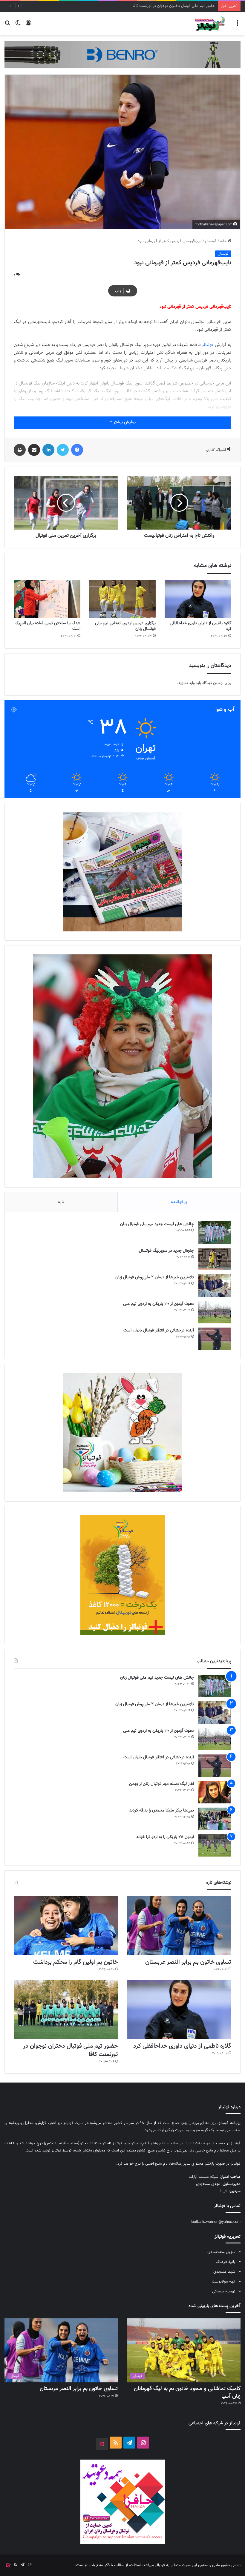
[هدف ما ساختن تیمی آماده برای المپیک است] (47, 599)
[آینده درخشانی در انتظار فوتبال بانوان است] (215, 1339)
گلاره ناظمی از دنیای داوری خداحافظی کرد (200, 626)
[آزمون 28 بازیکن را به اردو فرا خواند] (215, 1845)
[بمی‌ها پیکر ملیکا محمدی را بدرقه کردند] (215, 1819)
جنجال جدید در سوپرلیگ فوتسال (166, 1251)
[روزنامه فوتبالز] (210, 23)
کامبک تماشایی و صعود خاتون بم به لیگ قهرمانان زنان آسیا (187, 2393)
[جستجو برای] (7, 26)
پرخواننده (179, 1202)
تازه (61, 1202)
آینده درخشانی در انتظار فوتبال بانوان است (159, 1331)
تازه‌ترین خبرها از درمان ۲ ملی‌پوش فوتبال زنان (155, 1277)
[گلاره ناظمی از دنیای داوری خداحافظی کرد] (198, 599)
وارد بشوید (186, 683)
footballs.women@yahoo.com (216, 2222)
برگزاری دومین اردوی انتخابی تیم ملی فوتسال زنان (125, 626)
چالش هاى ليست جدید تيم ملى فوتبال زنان (157, 1224)
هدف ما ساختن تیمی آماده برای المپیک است (48, 626)
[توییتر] (63, 450)
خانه (224, 241)
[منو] (238, 26)
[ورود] (28, 26)
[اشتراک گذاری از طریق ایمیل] (34, 450)
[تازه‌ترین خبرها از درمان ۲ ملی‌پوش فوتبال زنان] (215, 1286)
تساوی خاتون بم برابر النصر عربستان (188, 1962)
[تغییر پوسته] (18, 26)
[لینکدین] (48, 450)
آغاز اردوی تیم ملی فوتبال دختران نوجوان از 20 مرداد (174, 6)
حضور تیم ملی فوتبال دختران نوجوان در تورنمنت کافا (71, 2050)
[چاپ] (20, 450)
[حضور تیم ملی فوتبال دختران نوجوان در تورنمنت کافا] (66, 2010)
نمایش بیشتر (124, 422)
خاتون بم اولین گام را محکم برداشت (76, 1962)
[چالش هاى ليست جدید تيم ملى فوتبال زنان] (215, 1232)
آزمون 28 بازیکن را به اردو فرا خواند (165, 1837)
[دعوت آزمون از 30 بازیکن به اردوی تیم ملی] (215, 1312)
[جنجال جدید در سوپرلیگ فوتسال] (215, 1259)
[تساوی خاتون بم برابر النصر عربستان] (179, 1926)
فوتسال (211, 241)
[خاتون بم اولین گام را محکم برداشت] (66, 1926)
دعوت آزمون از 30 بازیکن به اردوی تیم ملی (159, 1304)
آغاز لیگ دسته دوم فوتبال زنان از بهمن (161, 1784)
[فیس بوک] (77, 450)
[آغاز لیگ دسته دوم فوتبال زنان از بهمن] (215, 1792)
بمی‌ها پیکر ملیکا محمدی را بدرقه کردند (162, 1811)
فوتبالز (208, 345)
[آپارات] (102, 2444)
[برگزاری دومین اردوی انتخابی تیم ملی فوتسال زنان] (123, 599)
